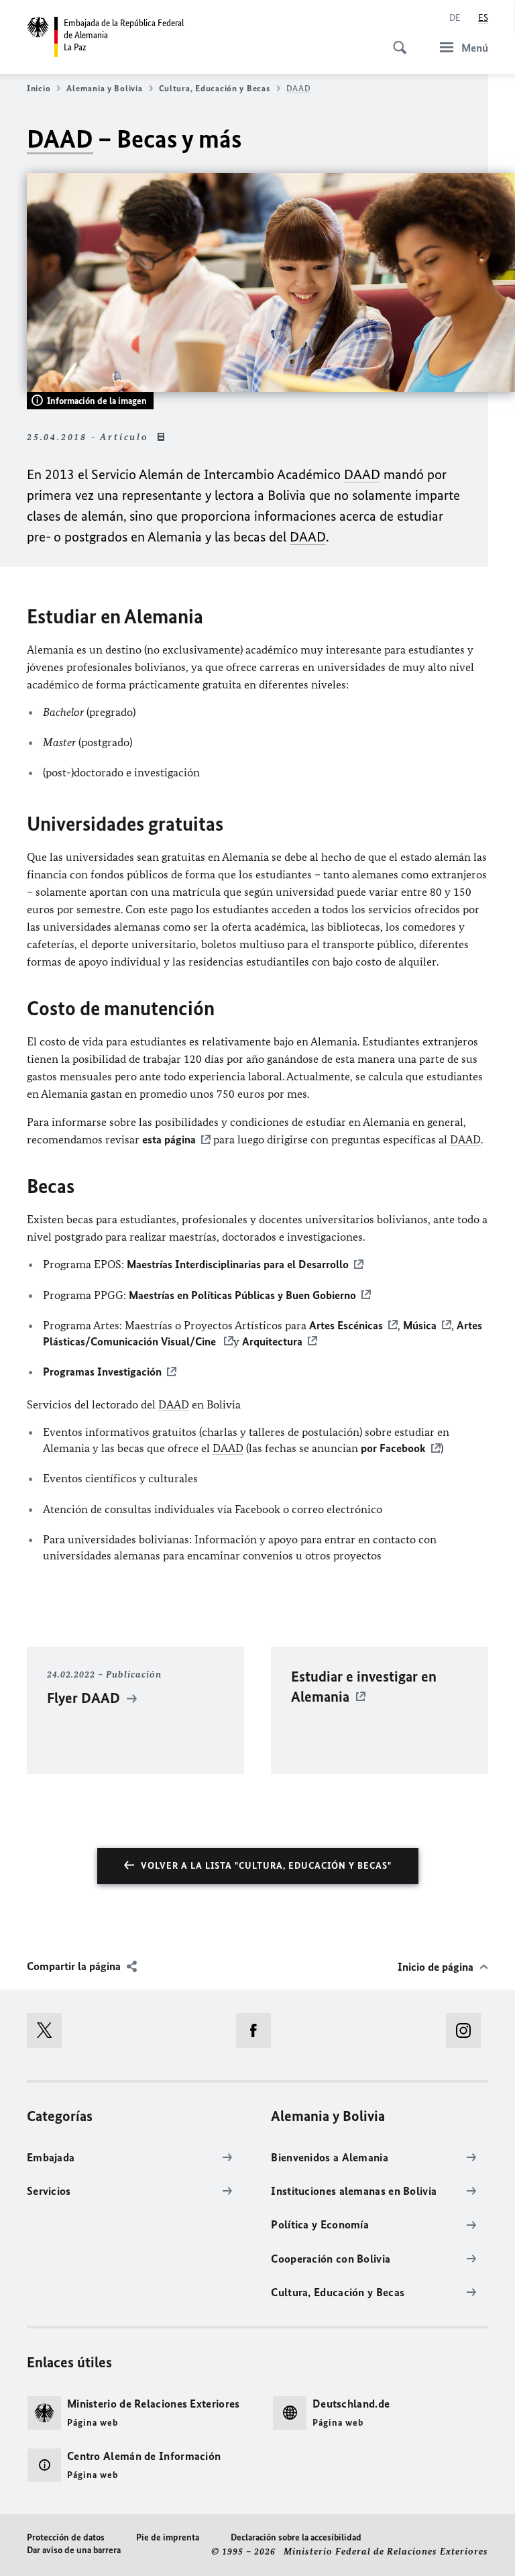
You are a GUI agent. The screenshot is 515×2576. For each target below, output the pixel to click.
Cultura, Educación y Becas (215, 88)
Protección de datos (66, 2537)
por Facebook (393, 1448)
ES (483, 18)
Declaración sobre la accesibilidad (296, 2537)
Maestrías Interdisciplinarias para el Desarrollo (238, 1264)
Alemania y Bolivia (104, 88)
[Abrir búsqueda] (396, 40)
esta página (169, 1139)
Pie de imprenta (168, 2537)
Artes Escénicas (346, 1325)
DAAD (299, 88)
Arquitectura (272, 1341)
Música (420, 1325)
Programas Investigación (102, 1372)
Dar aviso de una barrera (74, 2550)
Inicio (39, 88)
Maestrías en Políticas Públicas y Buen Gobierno (242, 1295)
